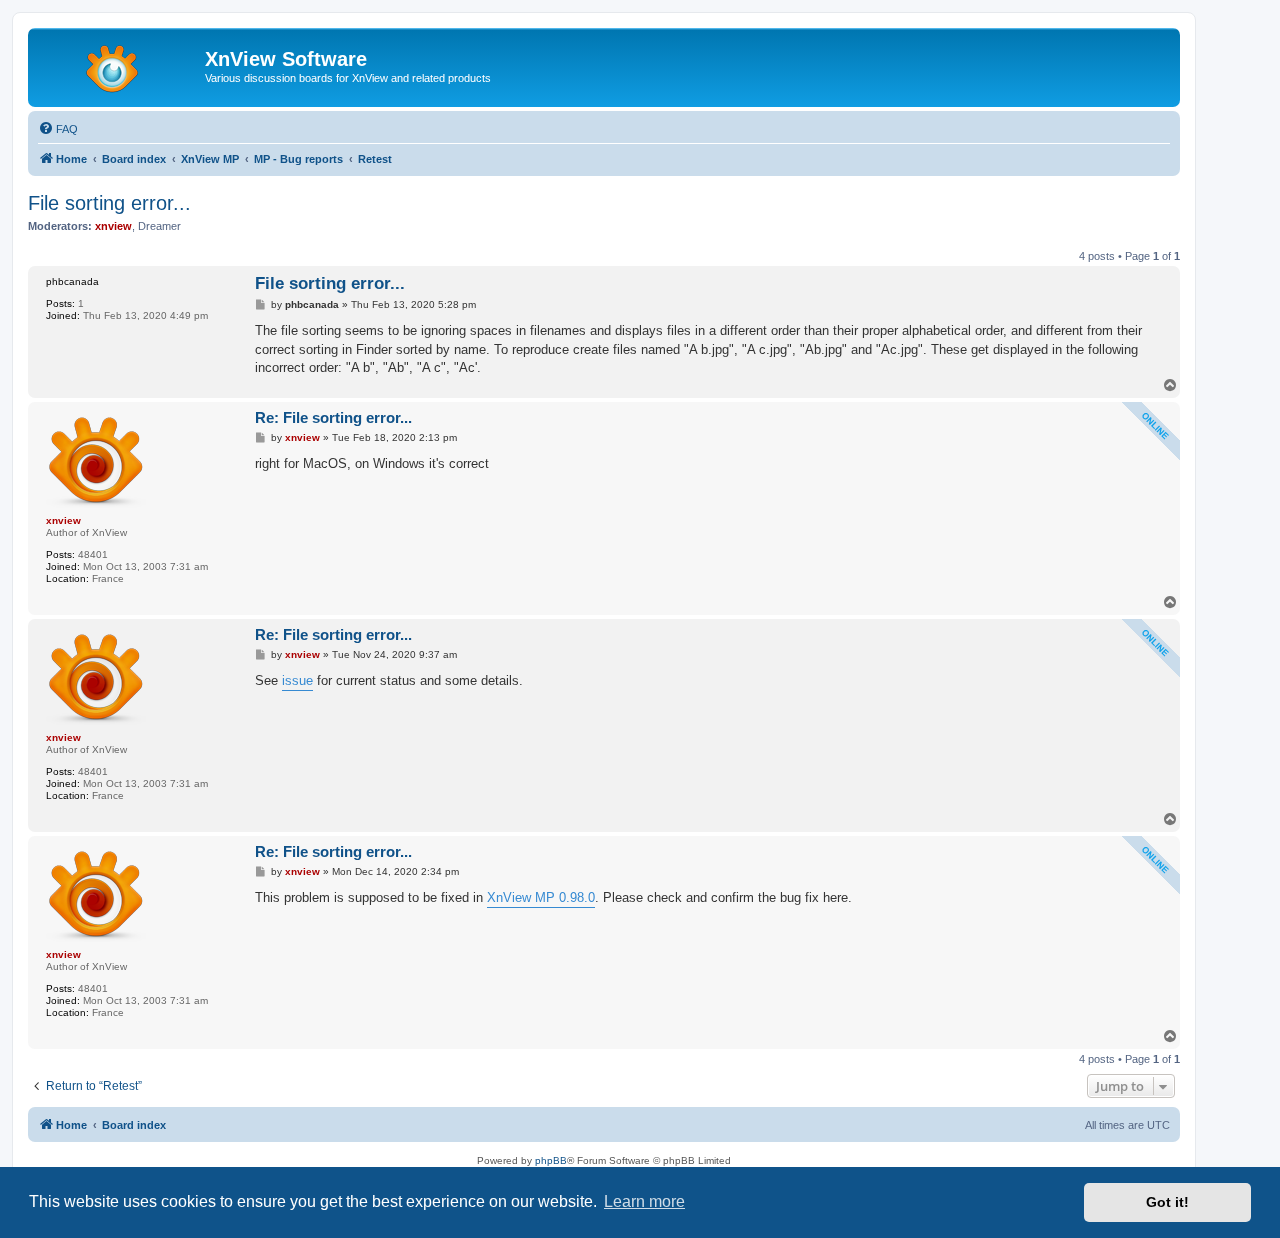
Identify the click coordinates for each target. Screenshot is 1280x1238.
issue (297, 680)
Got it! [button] (1167, 1202)
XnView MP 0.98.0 (541, 897)
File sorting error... (109, 203)
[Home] (119, 65)
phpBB (551, 1160)
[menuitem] (58, 129)
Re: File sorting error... (333, 417)
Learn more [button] (644, 1201)
